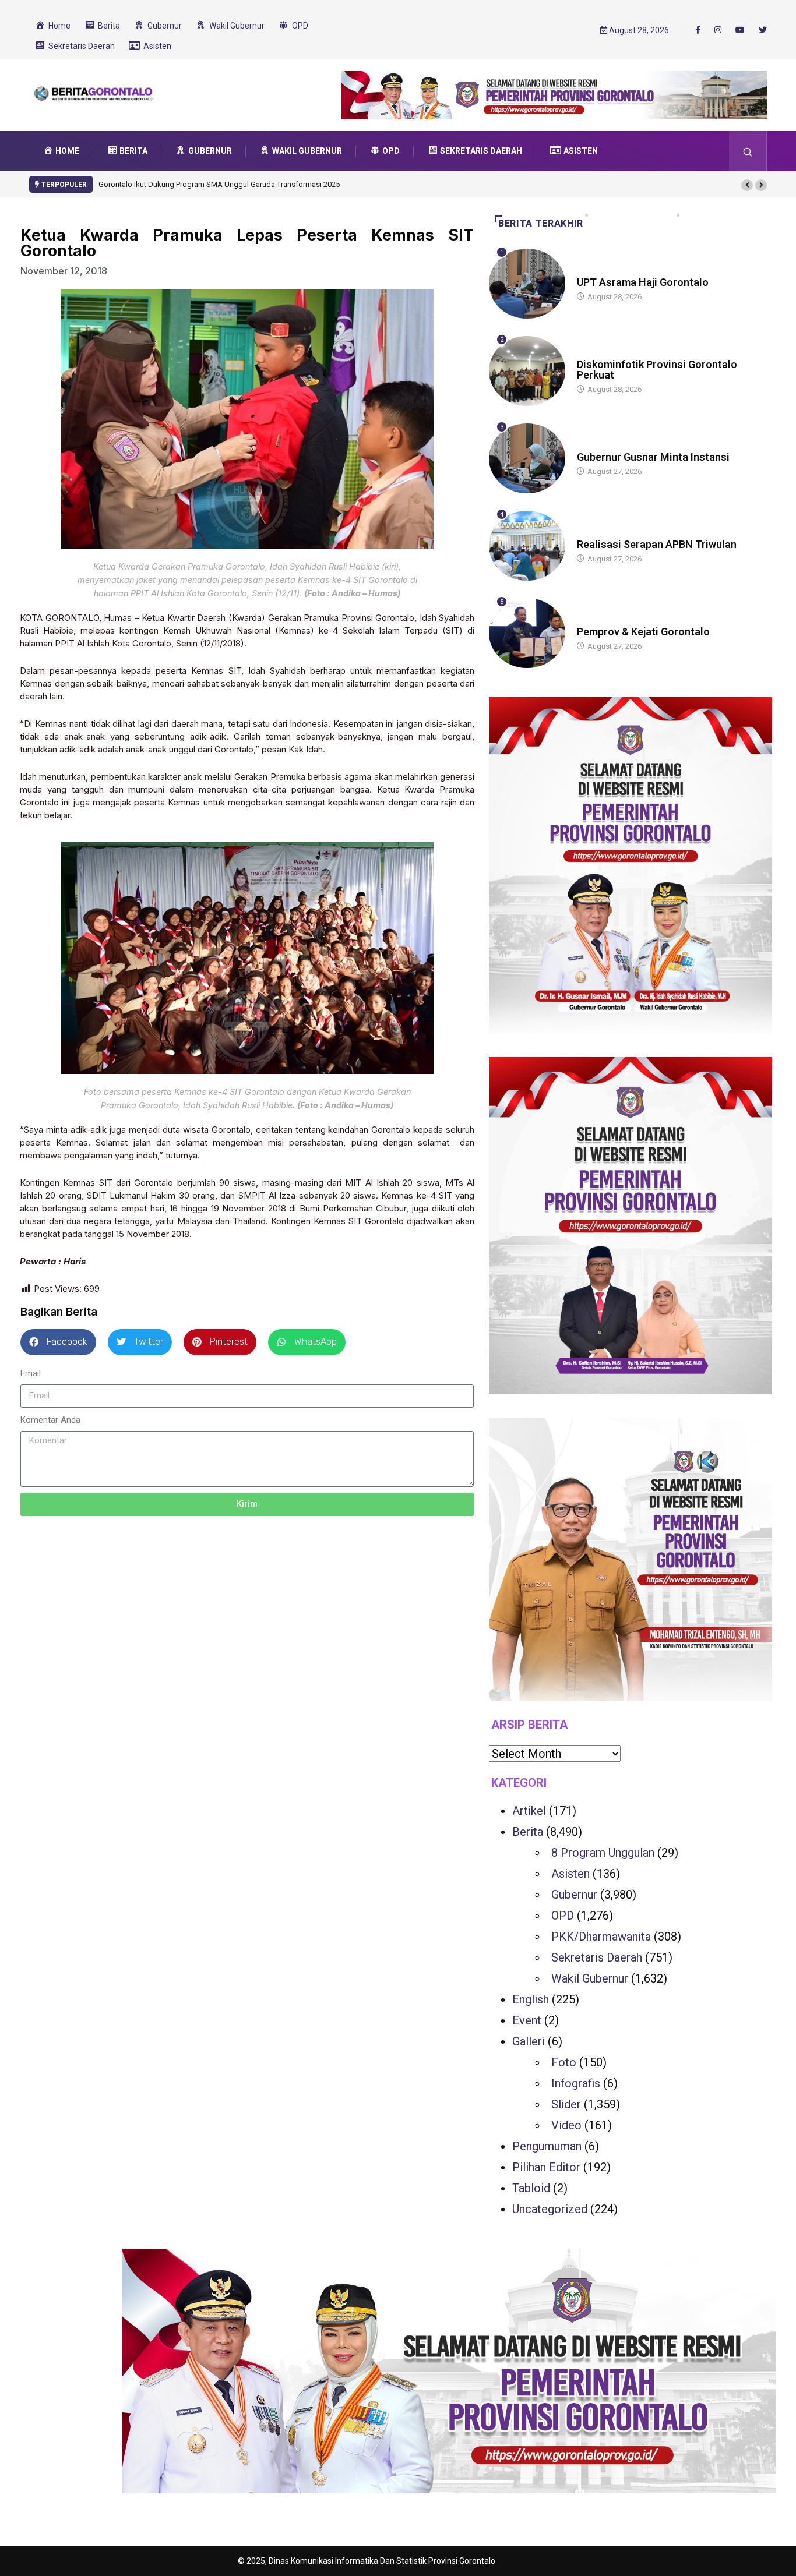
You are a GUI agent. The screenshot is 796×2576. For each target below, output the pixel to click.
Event (527, 2020)
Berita (588, 353)
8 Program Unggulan (603, 1853)
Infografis (576, 2083)
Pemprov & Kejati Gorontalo (643, 632)
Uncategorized (550, 2209)
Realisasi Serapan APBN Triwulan (657, 544)
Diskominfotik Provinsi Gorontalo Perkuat (657, 370)
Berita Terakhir (541, 223)
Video (566, 2125)
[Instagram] (718, 30)
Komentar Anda (50, 1420)
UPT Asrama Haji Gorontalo (643, 282)
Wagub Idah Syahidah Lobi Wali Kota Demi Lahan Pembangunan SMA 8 (218, 184)
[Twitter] (763, 30)
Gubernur (595, 271)
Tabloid (531, 2188)
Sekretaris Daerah (597, 1957)
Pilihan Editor (546, 2167)
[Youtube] (740, 30)
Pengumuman (547, 2146)
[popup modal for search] (748, 151)
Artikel (529, 1811)
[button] (747, 185)
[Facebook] (698, 30)
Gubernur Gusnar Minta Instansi (653, 457)
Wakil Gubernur (590, 1978)
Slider (566, 2104)
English (531, 1999)
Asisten (570, 1874)
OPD (563, 1916)
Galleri (529, 2041)
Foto (564, 2062)
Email (31, 1373)
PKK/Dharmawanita (601, 1937)
